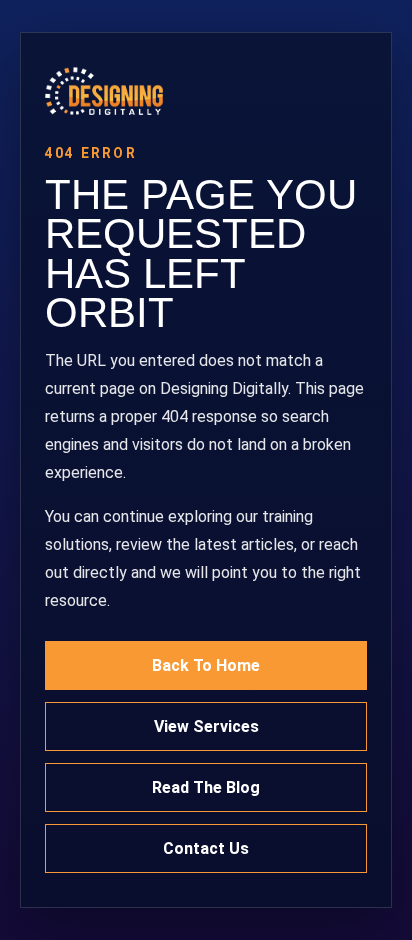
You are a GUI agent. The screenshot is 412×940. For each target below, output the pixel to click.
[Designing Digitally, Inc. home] (206, 91)
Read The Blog (206, 787)
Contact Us (206, 848)
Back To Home (206, 665)
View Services (206, 726)
